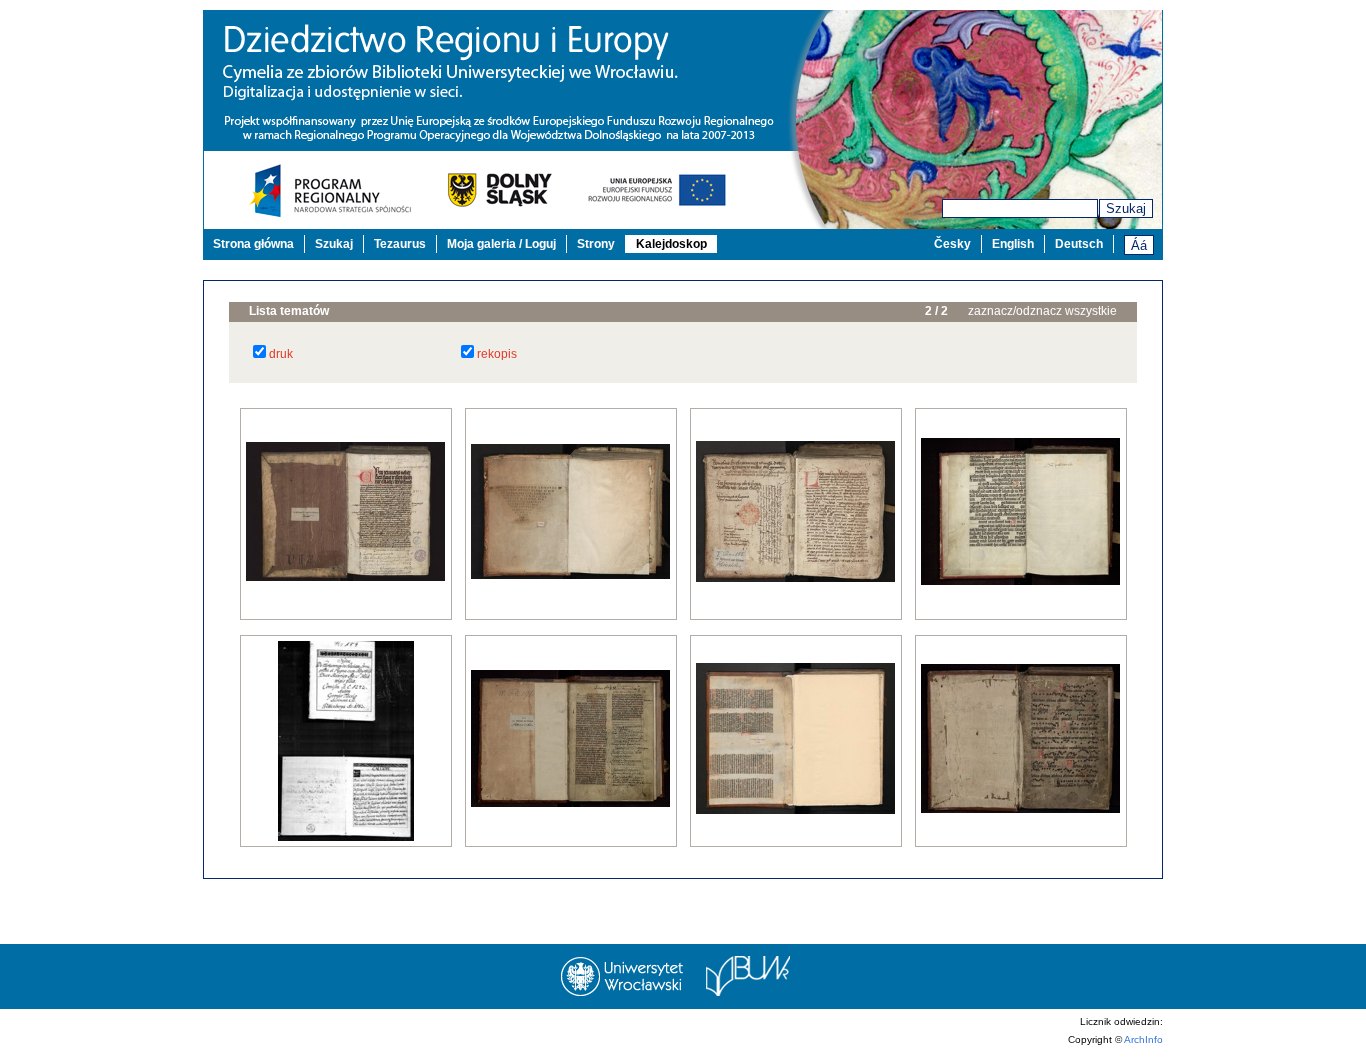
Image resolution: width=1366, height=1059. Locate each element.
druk (281, 354)
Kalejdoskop (671, 244)
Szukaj (1126, 208)
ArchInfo (1143, 1039)
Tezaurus (400, 244)
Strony (596, 244)
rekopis (497, 354)
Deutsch (1079, 244)
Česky (952, 244)
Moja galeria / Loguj (501, 244)
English (1013, 244)
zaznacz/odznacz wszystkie (1042, 311)
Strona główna (253, 244)
